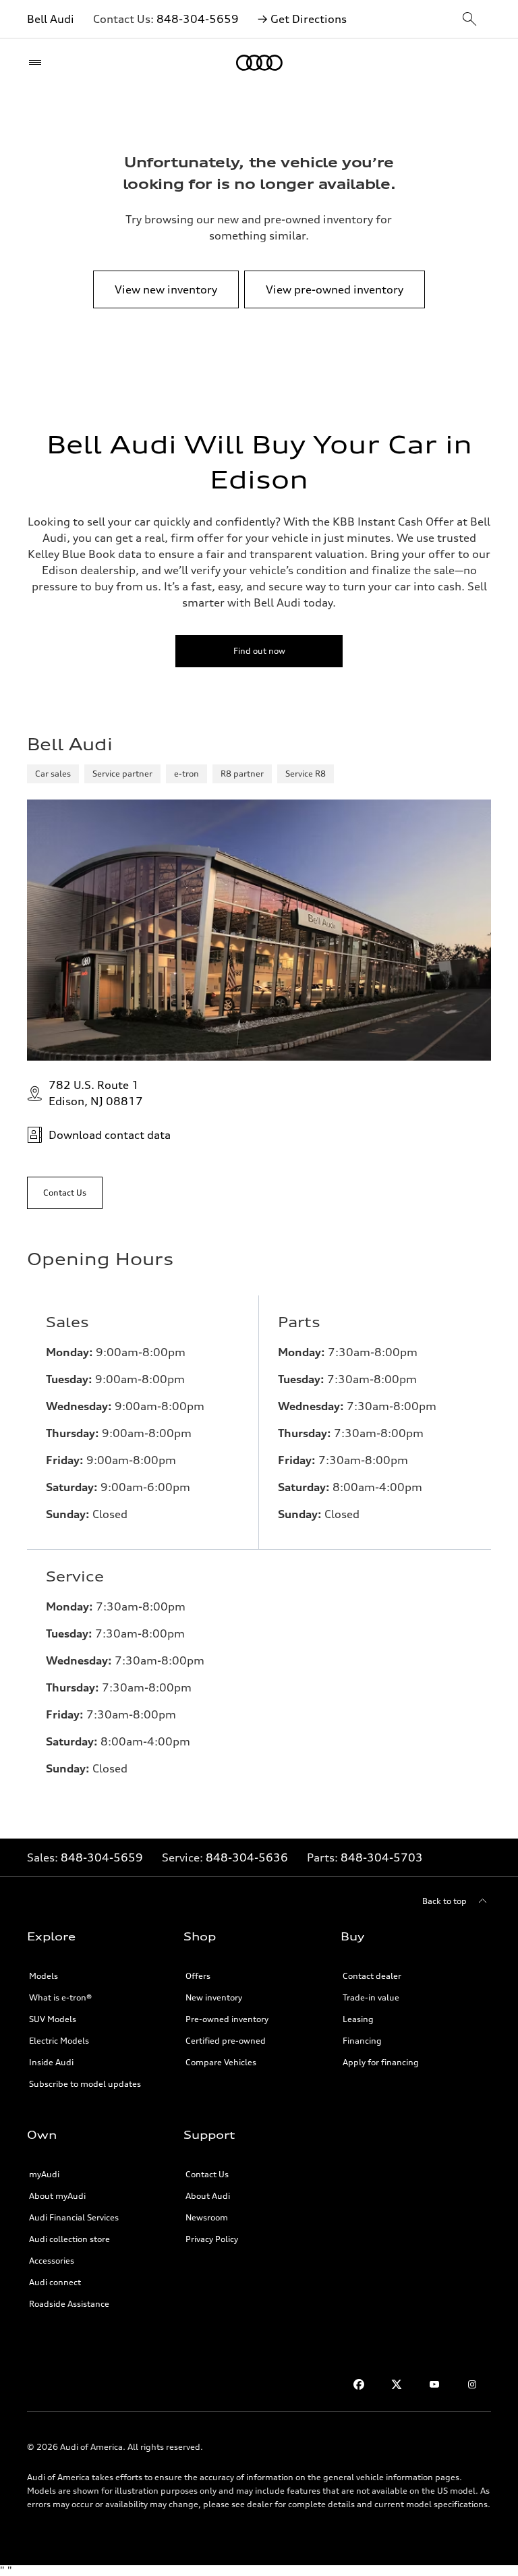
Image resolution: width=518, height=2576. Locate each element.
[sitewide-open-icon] (469, 20)
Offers (198, 1976)
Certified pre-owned (226, 2041)
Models (44, 1976)
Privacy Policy (212, 2239)
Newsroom (207, 2217)
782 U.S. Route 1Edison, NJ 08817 (96, 1093)
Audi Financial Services (74, 2217)
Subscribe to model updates (85, 2084)
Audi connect (55, 2282)
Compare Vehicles (221, 2062)
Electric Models (59, 2041)
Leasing (358, 2019)
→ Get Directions (302, 19)
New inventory (214, 1997)
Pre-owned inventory (227, 2019)
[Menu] (38, 63)
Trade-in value (371, 1997)
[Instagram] (472, 2384)
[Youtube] (434, 2384)
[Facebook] (359, 2384)
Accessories (52, 2261)
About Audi (208, 2196)
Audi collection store (69, 2239)
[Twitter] (397, 2384)
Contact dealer (372, 1976)
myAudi (44, 2174)
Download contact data (110, 1135)
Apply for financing (381, 2062)
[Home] (259, 63)
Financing (362, 2041)
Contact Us (207, 2174)
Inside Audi (51, 2062)
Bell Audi (51, 19)
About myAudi (57, 2196)
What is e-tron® (60, 1997)
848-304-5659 (198, 19)
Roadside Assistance (69, 2304)
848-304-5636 (247, 1857)
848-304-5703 (382, 1857)
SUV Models (53, 2019)
